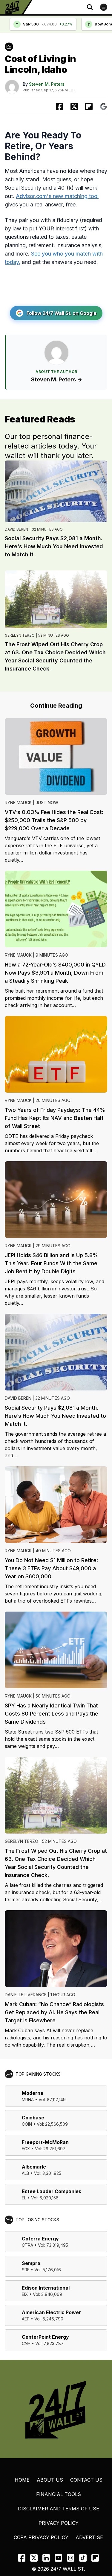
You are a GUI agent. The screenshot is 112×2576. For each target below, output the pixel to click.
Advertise (89, 2537)
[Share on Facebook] (60, 107)
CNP (26, 2343)
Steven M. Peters (47, 84)
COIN (27, 2124)
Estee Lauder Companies (52, 2191)
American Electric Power (51, 2312)
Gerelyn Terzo (20, 635)
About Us (50, 2480)
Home (22, 2480)
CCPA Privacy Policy (41, 2537)
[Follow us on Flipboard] (89, 107)
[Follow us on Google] (103, 107)
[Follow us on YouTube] (58, 2558)
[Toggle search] (90, 7)
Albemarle (34, 2167)
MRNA (28, 2099)
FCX (26, 2149)
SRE (26, 2270)
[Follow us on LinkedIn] (46, 2558)
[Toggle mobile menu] (104, 7)
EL (24, 2198)
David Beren (16, 529)
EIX (25, 2294)
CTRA (27, 2245)
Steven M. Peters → (57, 379)
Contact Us (86, 2480)
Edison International (46, 2288)
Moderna (33, 2093)
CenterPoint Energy (45, 2337)
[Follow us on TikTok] (83, 2558)
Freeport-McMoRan (45, 2142)
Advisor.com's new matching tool (57, 196)
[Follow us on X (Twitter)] (34, 2558)
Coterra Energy (40, 2239)
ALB (26, 2173)
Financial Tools (59, 2494)
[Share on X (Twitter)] (74, 107)
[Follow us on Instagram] (71, 2558)
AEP (26, 2319)
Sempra (31, 2263)
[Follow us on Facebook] (22, 2558)
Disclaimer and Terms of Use (59, 2509)
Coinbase (33, 2118)
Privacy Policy (59, 2523)
